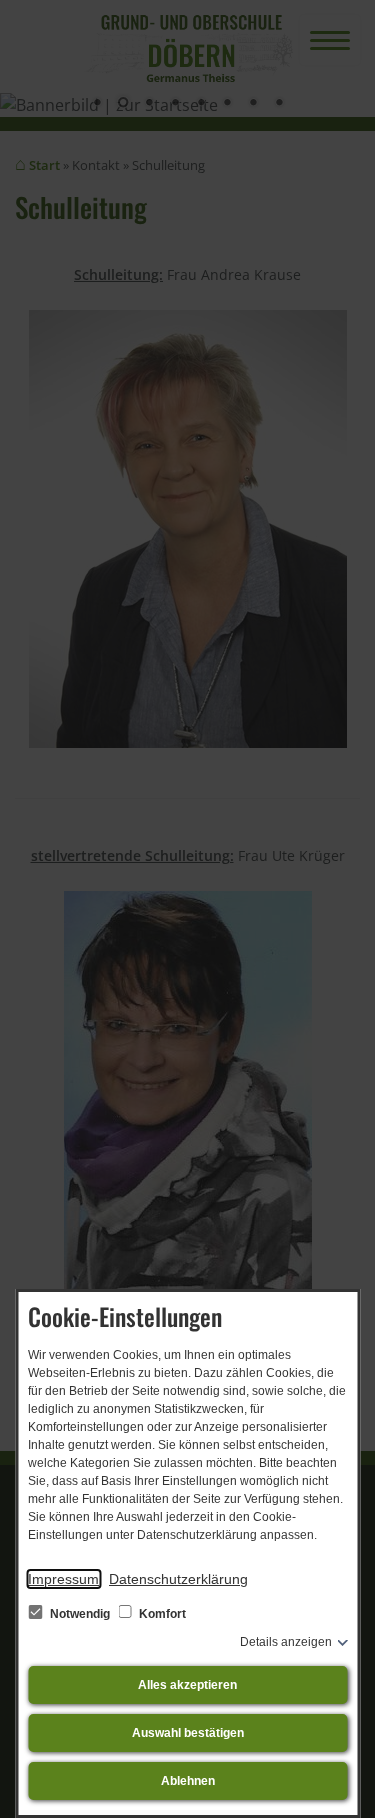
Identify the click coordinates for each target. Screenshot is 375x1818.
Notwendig (80, 1614)
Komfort (161, 1614)
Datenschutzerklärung (178, 1579)
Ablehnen (188, 1781)
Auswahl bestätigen (188, 1733)
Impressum (63, 1579)
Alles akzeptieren (187, 1685)
